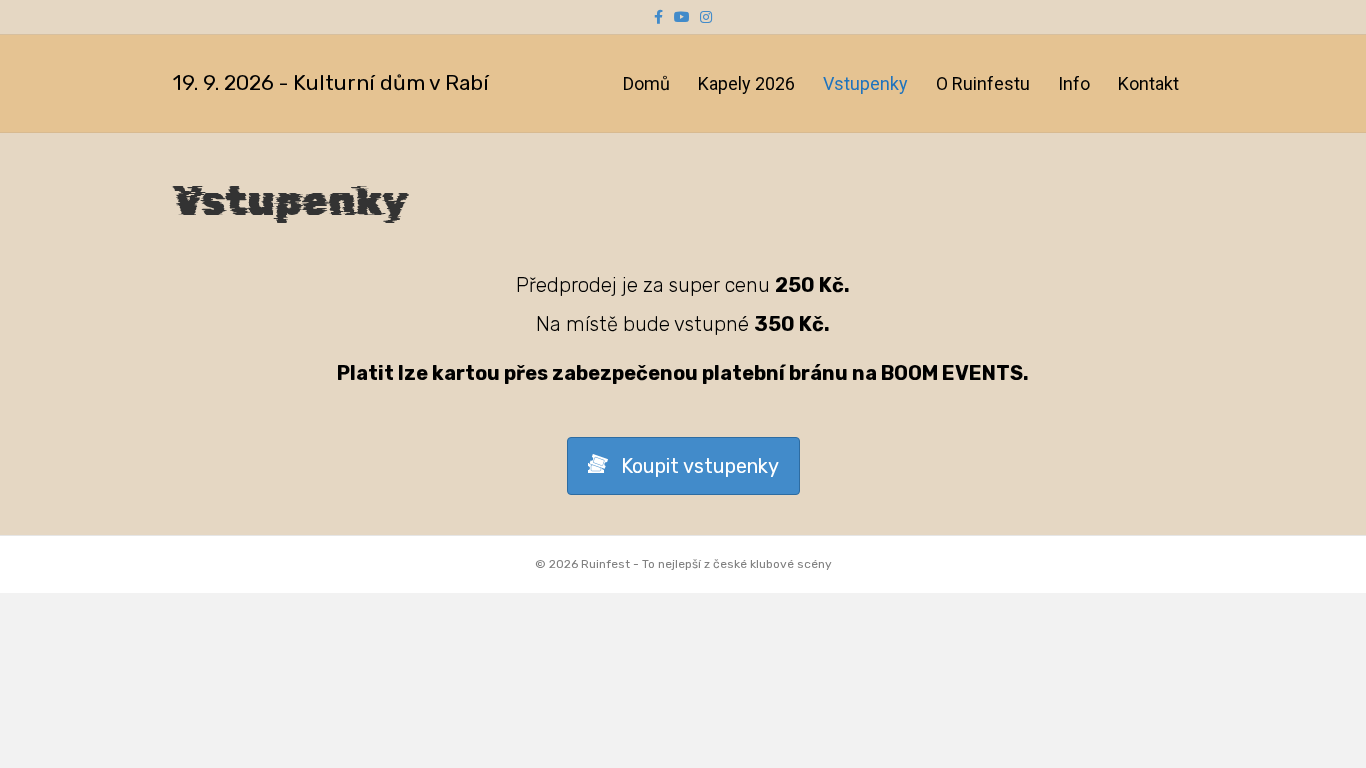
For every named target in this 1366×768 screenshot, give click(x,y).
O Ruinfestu (983, 83)
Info (1074, 83)
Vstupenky (865, 83)
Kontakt (1148, 83)
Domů (646, 83)
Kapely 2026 (746, 83)
